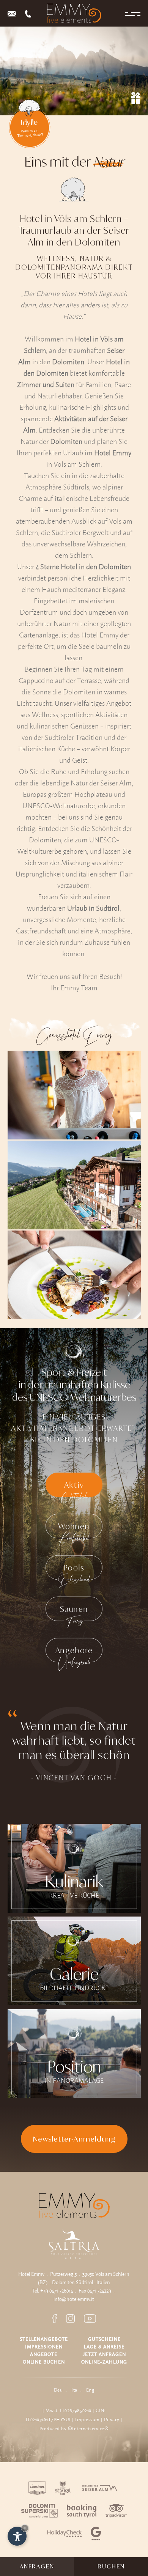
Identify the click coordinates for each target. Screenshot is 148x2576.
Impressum (87, 2419)
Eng (90, 2390)
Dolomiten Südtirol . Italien (81, 2282)
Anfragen (37, 2566)
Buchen (111, 2566)
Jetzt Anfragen (104, 2354)
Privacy (112, 2419)
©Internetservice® (88, 2429)
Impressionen (44, 2347)
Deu (58, 2390)
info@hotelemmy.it (74, 2299)
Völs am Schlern (112, 2274)
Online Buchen (44, 2362)
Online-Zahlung (104, 2362)
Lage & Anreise (104, 2347)
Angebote (44, 2354)
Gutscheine (104, 2339)
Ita (74, 2390)
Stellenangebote (44, 2339)
